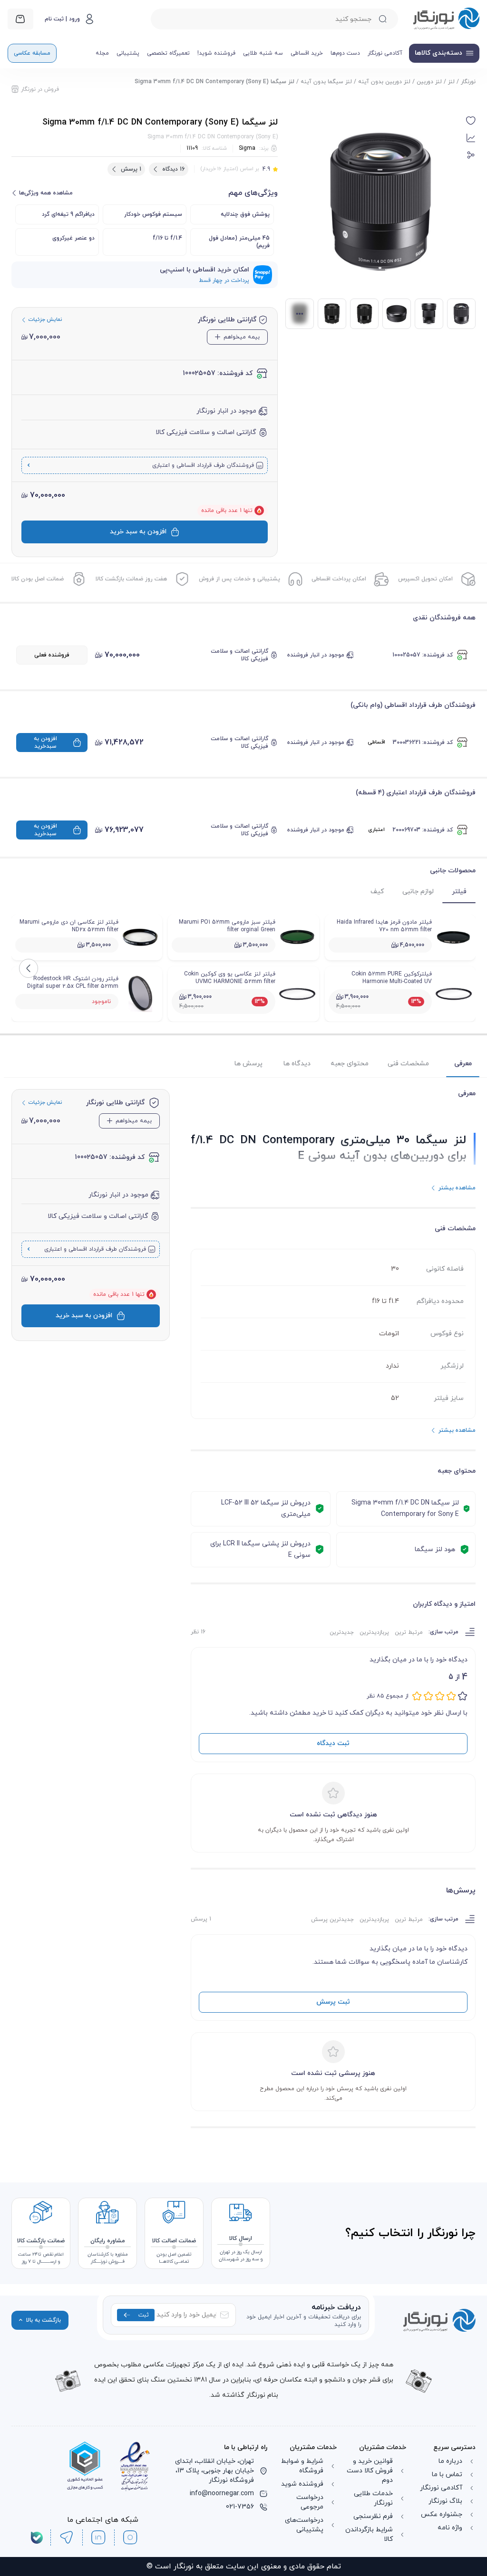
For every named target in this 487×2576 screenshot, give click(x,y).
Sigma (247, 148)
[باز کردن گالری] (380, 202)
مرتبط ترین (409, 1632)
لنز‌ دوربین (429, 82)
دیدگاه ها (297, 1064)
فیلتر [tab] (459, 892)
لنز (451, 82)
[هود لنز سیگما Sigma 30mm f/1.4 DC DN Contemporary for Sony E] (397, 314)
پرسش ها (248, 1064)
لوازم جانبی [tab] (418, 892)
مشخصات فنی (408, 1064)
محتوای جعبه (350, 1064)
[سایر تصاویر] (300, 314)
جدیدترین (342, 1632)
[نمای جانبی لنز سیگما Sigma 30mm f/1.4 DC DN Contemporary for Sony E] (332, 314)
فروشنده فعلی (52, 655)
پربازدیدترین (374, 1632)
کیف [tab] (377, 892)
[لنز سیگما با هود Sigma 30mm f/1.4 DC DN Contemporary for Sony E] (429, 314)
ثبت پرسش (333, 2002)
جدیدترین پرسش (332, 1920)
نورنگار (468, 82)
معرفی (463, 1064)
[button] (471, 121)
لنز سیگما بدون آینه (326, 82)
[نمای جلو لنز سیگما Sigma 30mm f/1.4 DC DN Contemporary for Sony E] (364, 314)
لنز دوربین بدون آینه (384, 82)
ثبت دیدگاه (333, 1743)
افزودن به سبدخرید (45, 743)
